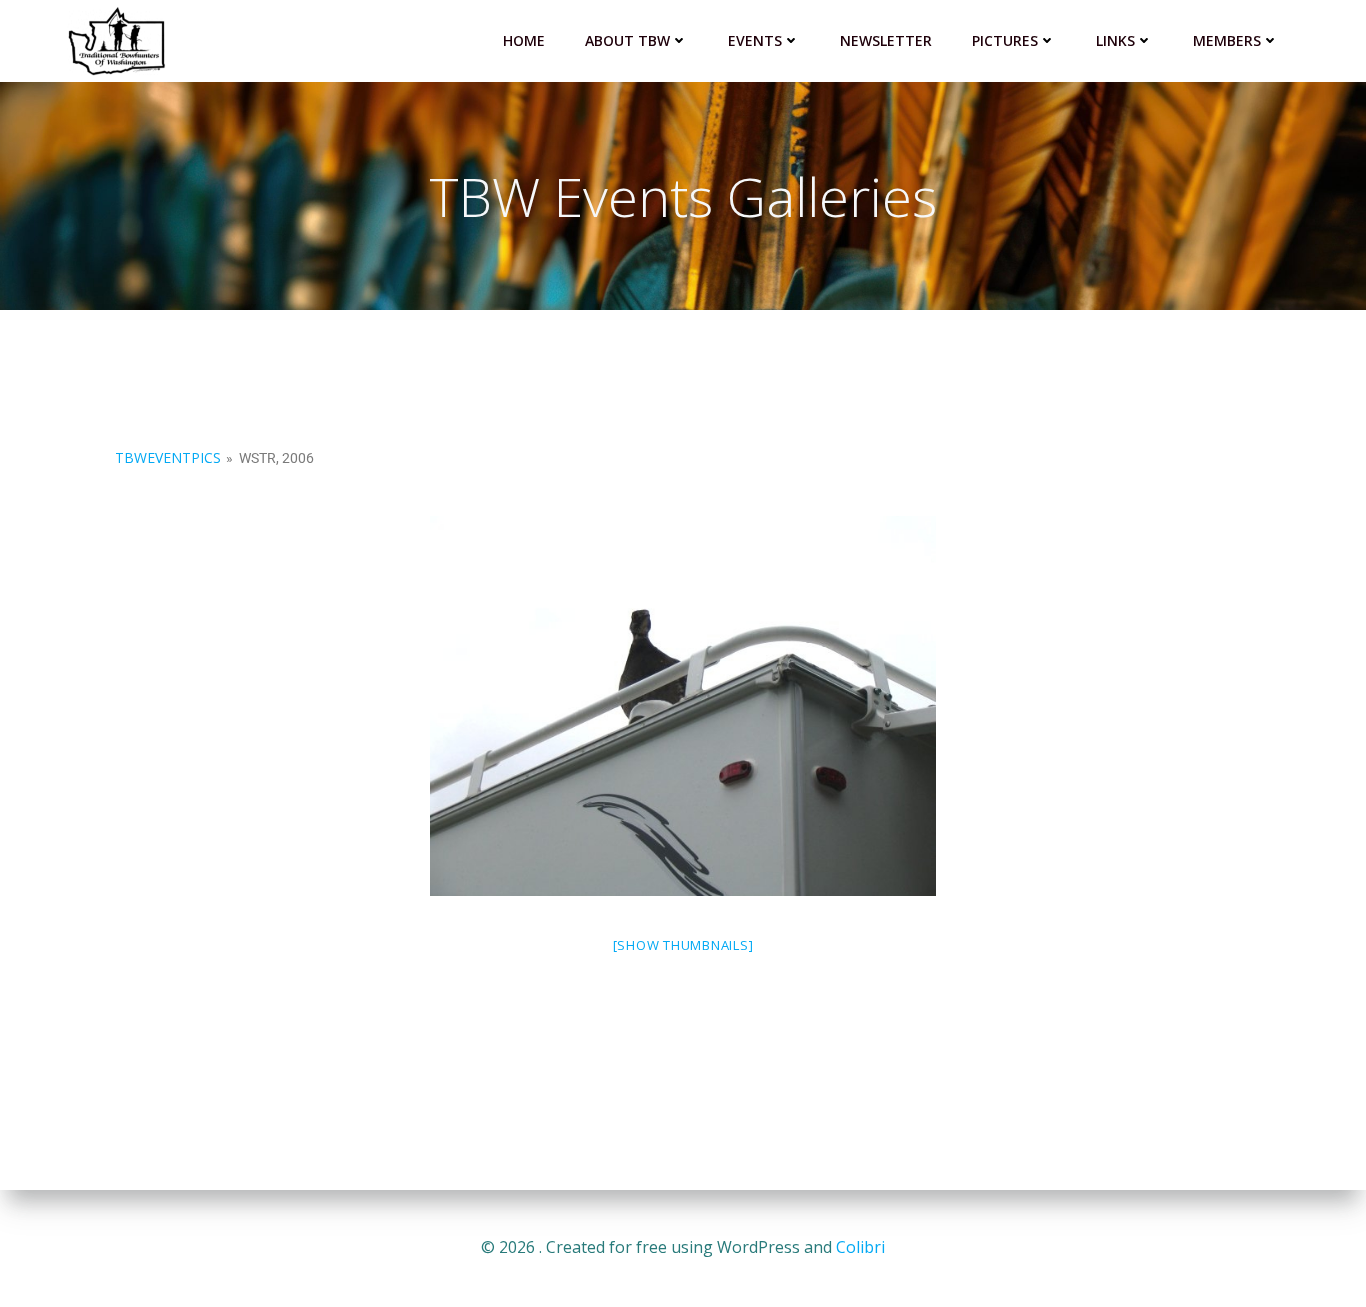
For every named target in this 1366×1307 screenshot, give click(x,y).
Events (755, 40)
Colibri (860, 1247)
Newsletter (886, 40)
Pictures (1005, 40)
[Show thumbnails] (683, 945)
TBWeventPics (168, 457)
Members (1227, 40)
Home (524, 40)
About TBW (627, 40)
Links (1115, 40)
